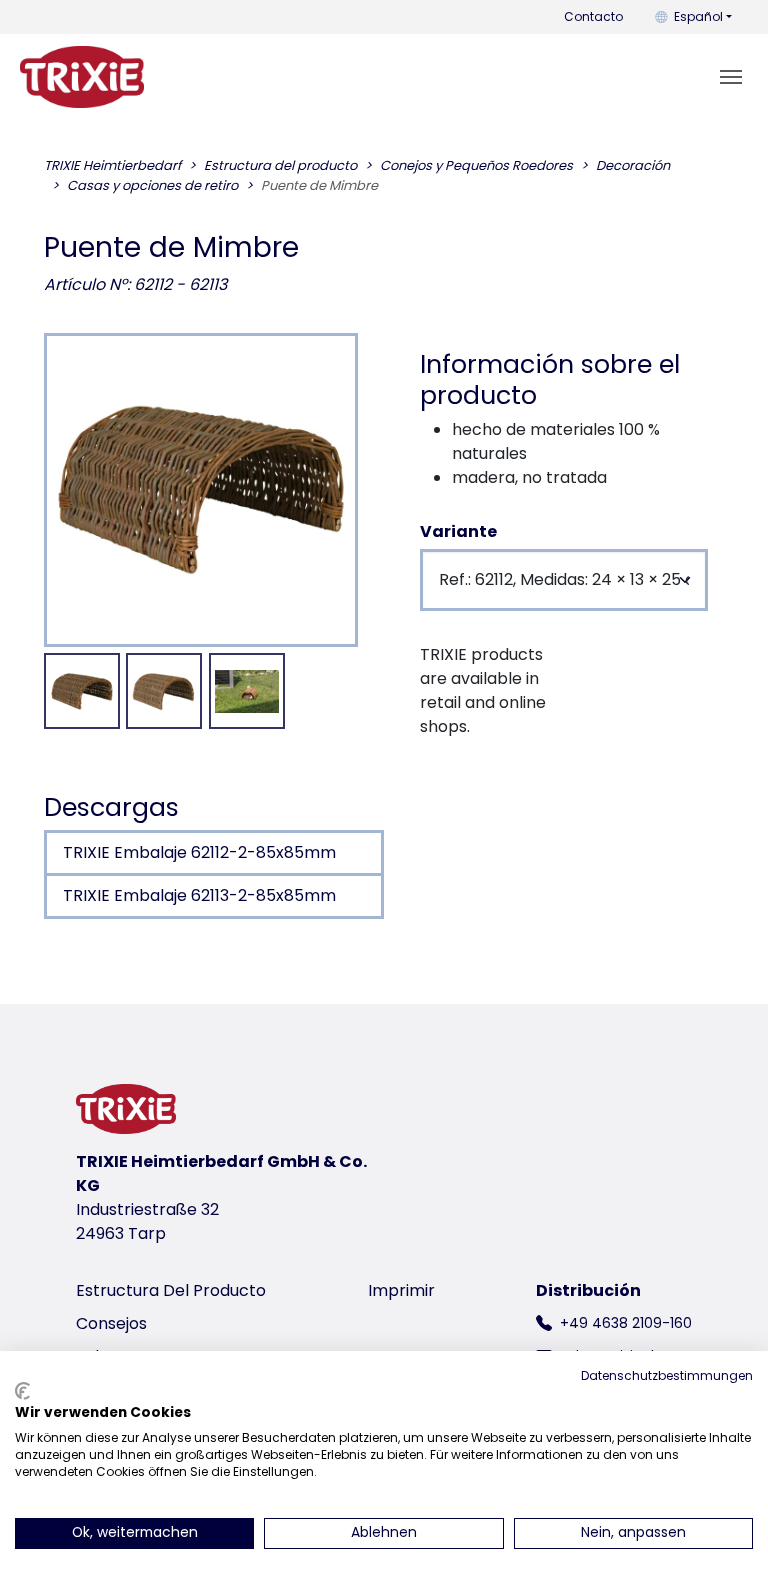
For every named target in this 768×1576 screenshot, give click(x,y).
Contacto (593, 16)
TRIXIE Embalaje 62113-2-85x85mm (199, 895)
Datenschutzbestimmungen (667, 1375)
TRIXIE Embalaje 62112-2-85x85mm (199, 852)
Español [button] (698, 16)
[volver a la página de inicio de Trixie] (82, 77)
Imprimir (401, 1290)
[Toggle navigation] (731, 77)
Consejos (111, 1323)
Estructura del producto (171, 1290)
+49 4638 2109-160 (626, 1323)
